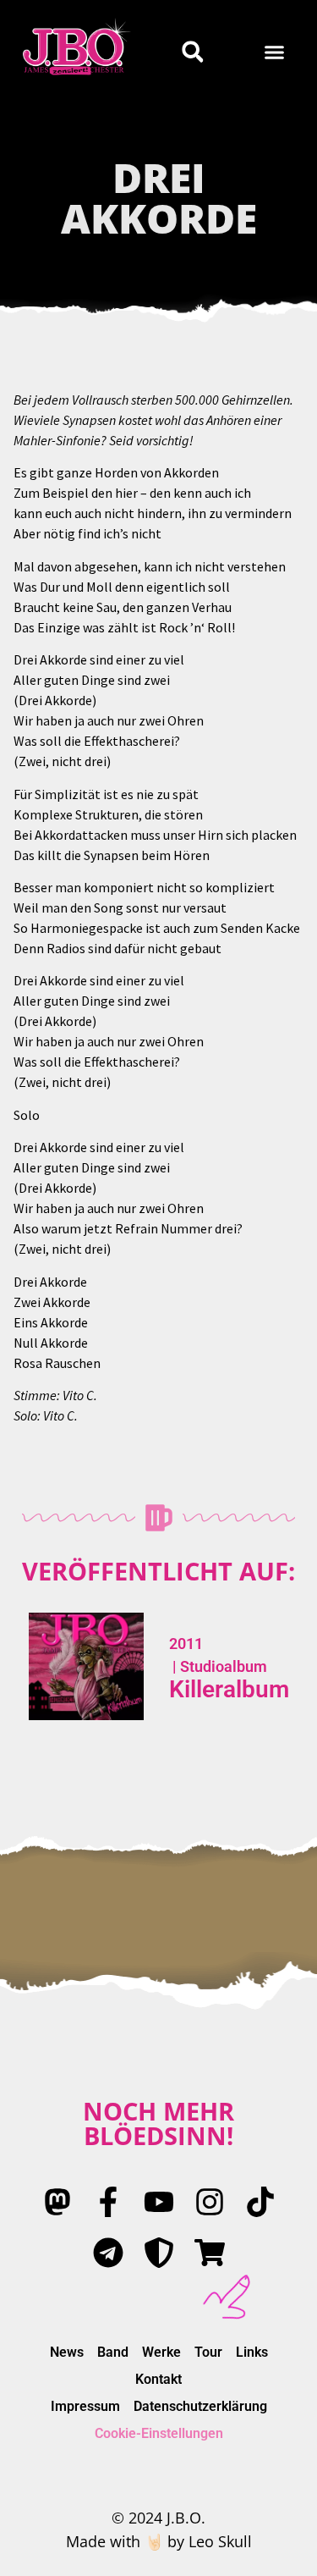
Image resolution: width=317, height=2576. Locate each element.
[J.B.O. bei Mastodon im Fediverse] (57, 2202)
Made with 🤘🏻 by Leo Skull (159, 2541)
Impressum (85, 2406)
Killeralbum (229, 1689)
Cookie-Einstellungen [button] (159, 2433)
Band (113, 2352)
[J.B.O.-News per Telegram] (108, 2253)
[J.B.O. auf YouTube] (159, 2202)
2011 (186, 1644)
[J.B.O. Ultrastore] (210, 2253)
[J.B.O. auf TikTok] (260, 2202)
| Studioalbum (218, 1666)
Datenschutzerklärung (200, 2406)
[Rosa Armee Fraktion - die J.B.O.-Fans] (159, 2253)
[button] (275, 52)
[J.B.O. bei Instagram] (210, 2202)
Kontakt (158, 2379)
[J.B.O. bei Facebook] (108, 2202)
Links (252, 2352)
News (67, 2352)
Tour (208, 2352)
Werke (161, 2352)
